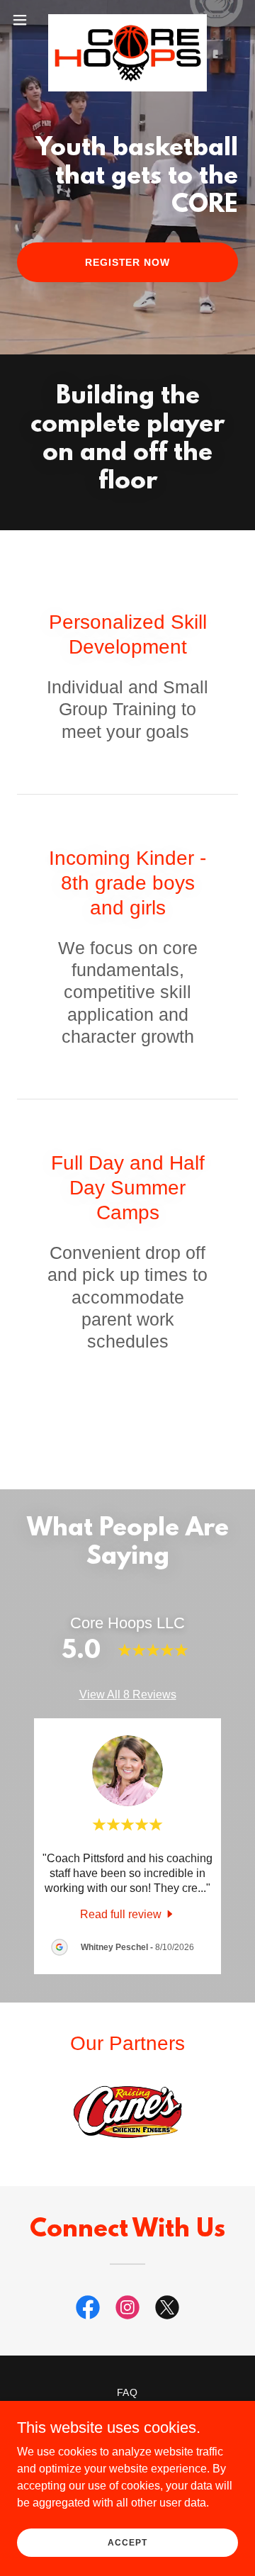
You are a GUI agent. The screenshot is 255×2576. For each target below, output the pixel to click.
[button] (24, 20)
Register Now (128, 262)
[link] (127, 20)
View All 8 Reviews (128, 1695)
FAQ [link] (128, 2392)
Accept (127, 2542)
